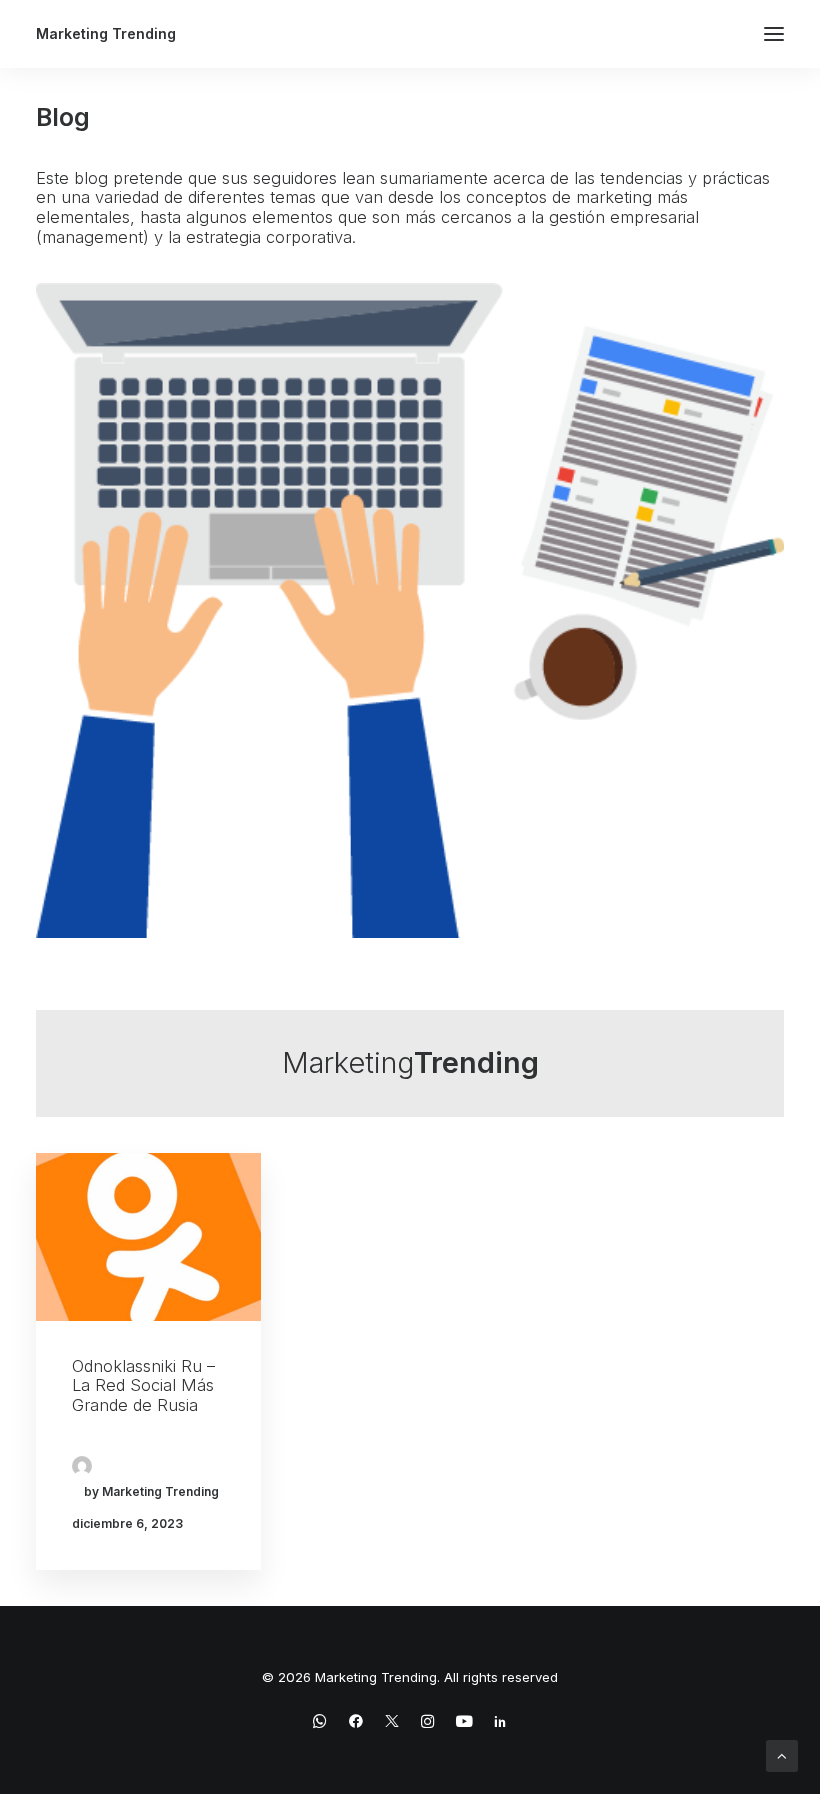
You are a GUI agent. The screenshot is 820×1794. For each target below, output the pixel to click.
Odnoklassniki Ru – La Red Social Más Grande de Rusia (143, 1385)
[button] (774, 34)
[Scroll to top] (782, 1754)
